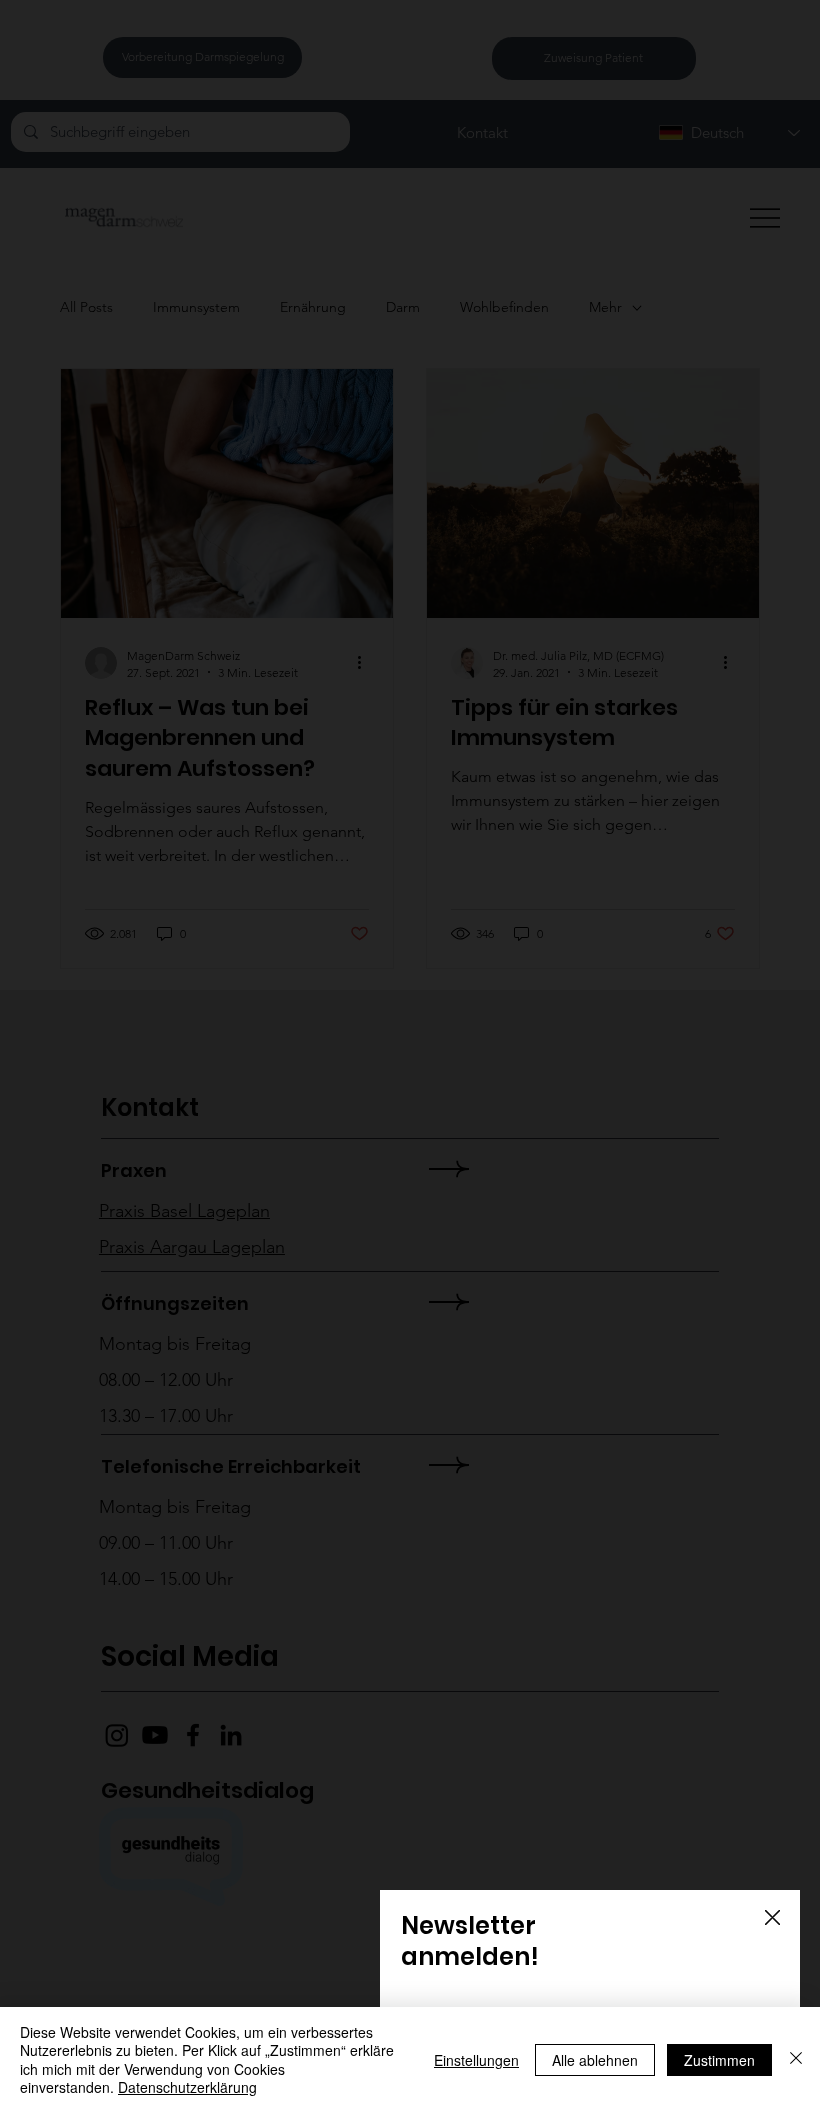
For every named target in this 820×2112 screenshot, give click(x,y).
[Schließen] (796, 2059)
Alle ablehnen (595, 2060)
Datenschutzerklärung (187, 2087)
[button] (772, 1918)
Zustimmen (719, 2060)
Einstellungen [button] (476, 2060)
